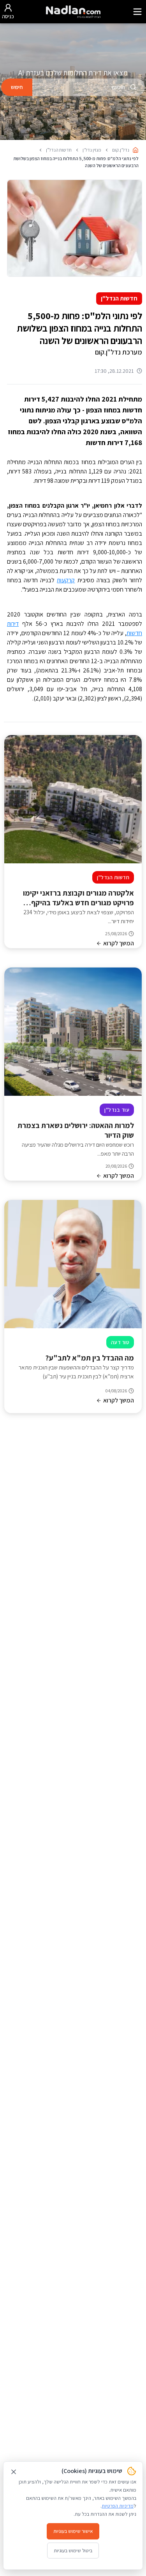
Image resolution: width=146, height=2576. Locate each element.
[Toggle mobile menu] (137, 12)
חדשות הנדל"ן (119, 298)
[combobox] (89, 87)
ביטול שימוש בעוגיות (73, 2551)
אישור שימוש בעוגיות (73, 2531)
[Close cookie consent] (14, 2472)
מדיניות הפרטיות (118, 2506)
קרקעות (66, 580)
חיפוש (17, 87)
